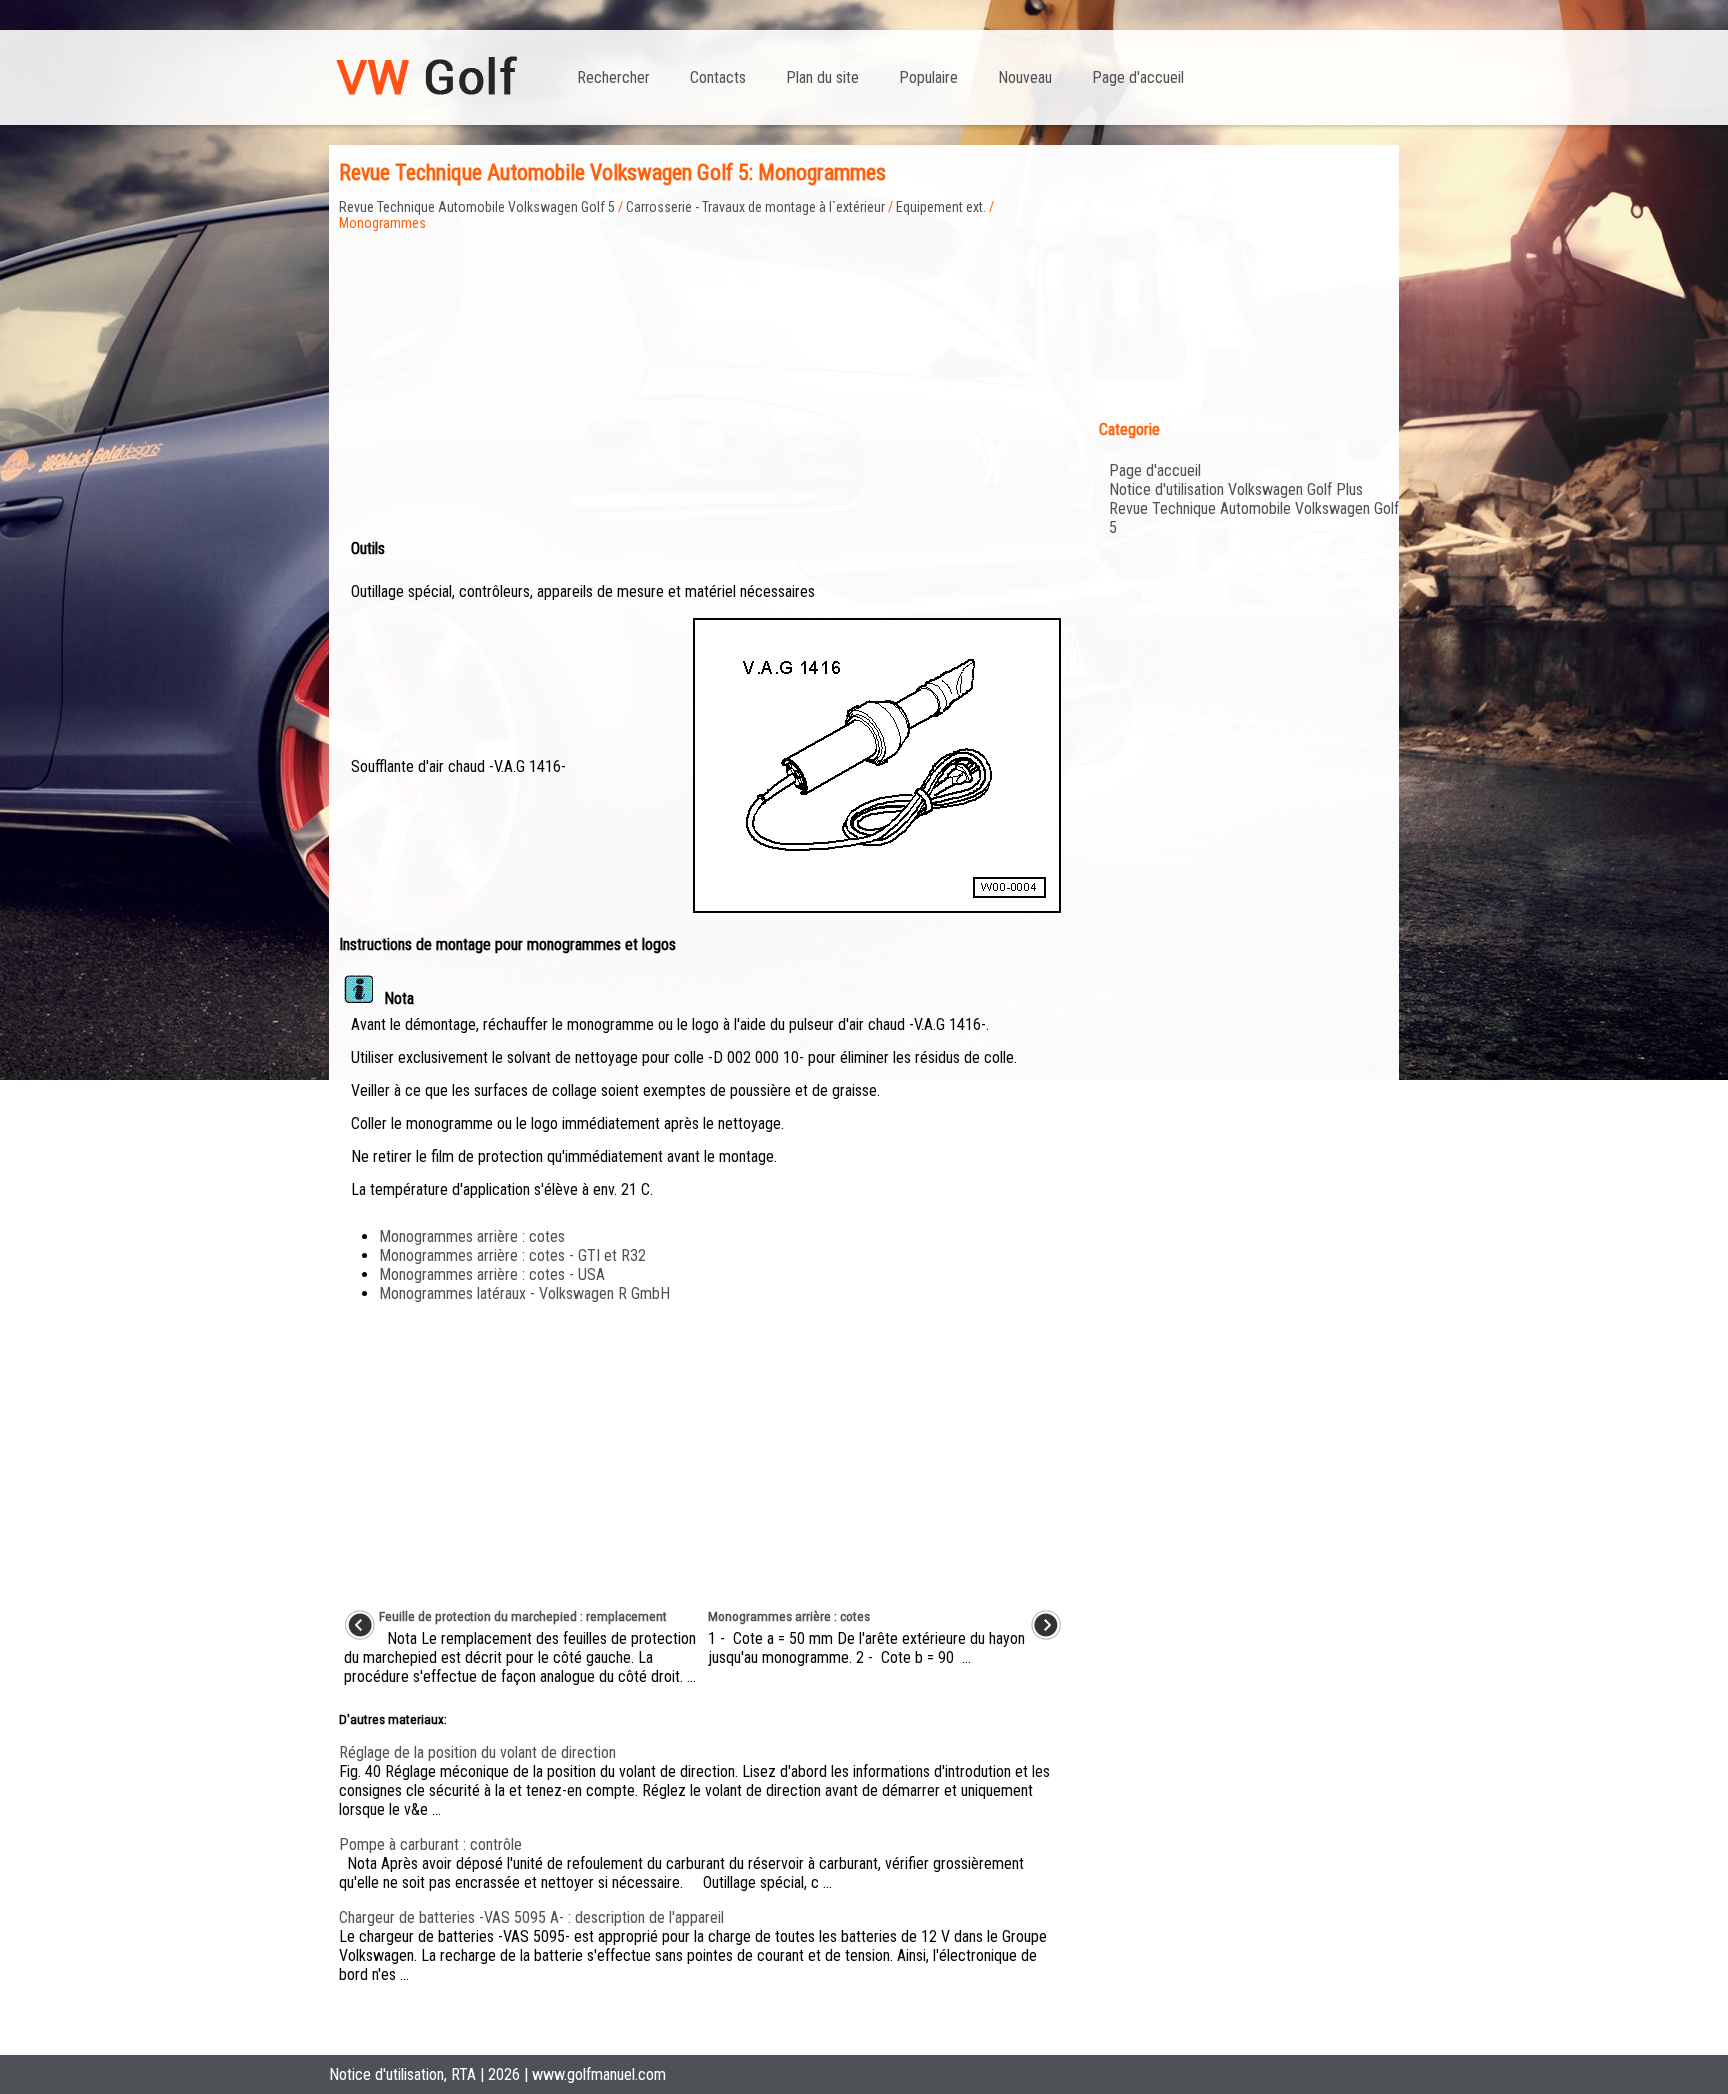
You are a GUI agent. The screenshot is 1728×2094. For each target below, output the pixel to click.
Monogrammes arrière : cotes (472, 1236)
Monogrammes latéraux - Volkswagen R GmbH (524, 1293)
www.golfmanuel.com (599, 2074)
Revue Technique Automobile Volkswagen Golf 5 (477, 207)
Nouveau (1025, 77)
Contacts (718, 77)
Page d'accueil (1138, 77)
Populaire (928, 77)
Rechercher (613, 77)
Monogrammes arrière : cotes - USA (492, 1274)
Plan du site (822, 77)
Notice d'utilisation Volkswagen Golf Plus (1236, 489)
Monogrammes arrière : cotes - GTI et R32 (512, 1255)
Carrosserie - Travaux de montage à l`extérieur (755, 207)
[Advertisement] (703, 371)
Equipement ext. (941, 207)
